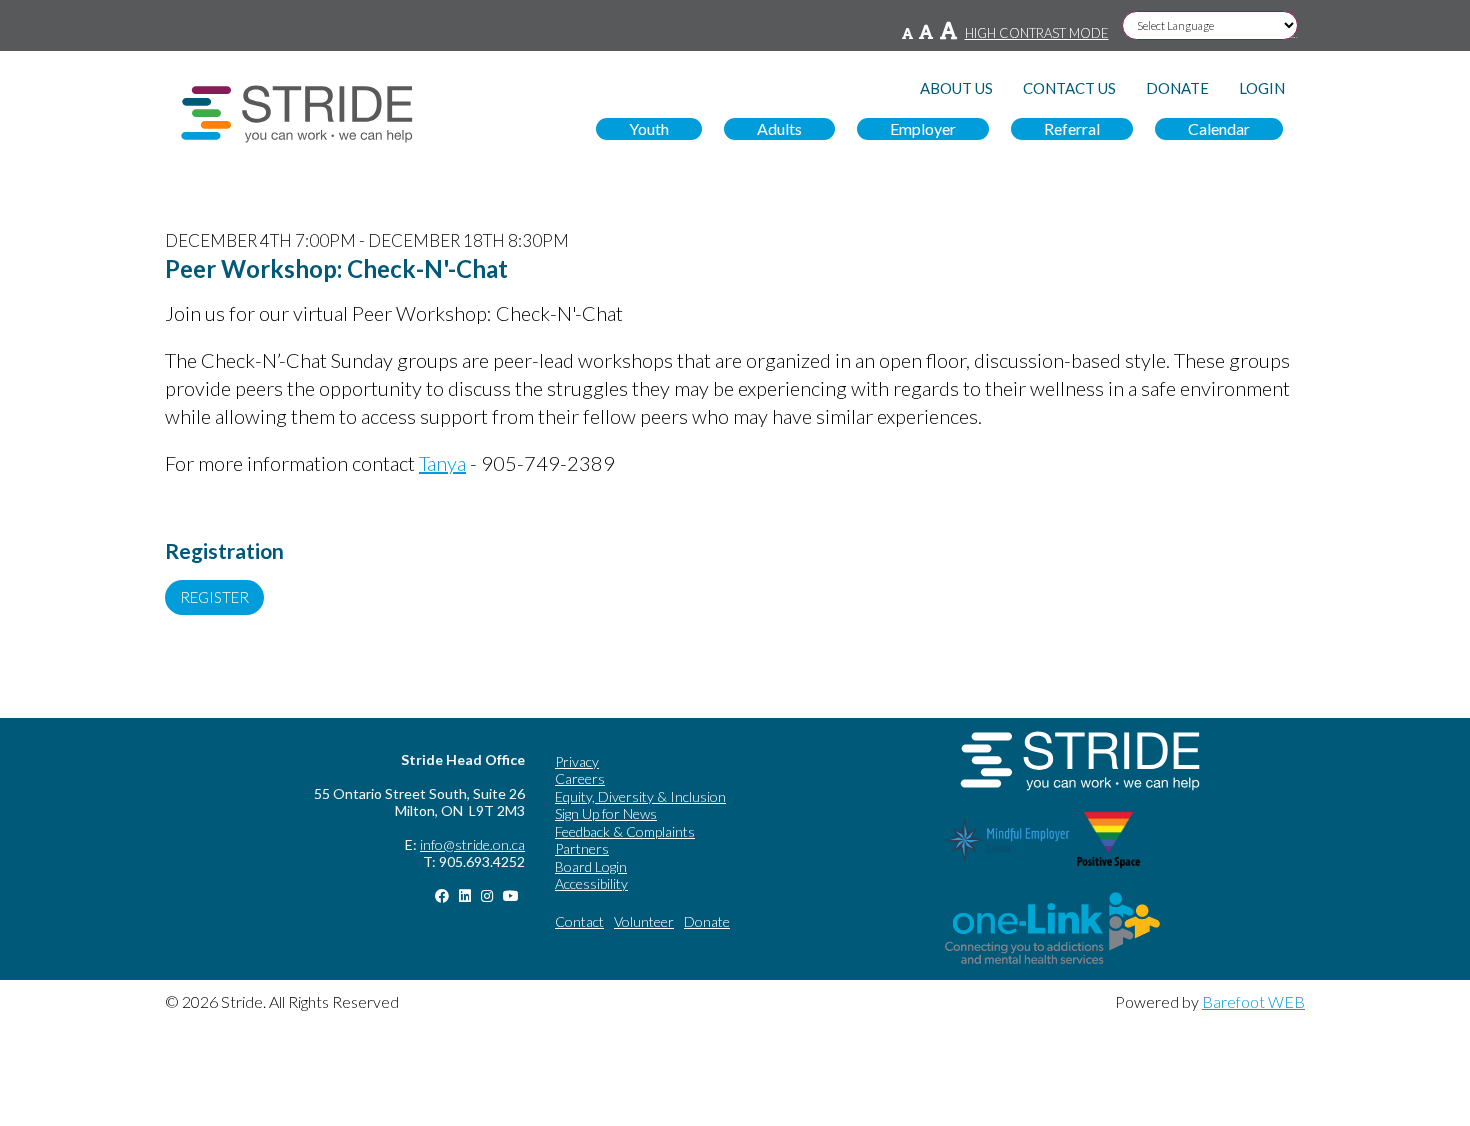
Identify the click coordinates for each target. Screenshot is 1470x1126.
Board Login (591, 866)
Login (1262, 88)
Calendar (1219, 128)
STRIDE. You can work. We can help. (296, 114)
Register (214, 597)
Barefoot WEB (1253, 1001)
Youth (649, 128)
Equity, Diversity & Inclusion (640, 796)
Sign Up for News (606, 813)
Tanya (442, 463)
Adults (779, 128)
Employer (923, 128)
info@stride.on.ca (472, 844)
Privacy (577, 761)
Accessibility (591, 883)
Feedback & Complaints (625, 831)
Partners (582, 848)
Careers (580, 778)
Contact (579, 921)
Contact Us (1069, 88)
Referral (1072, 128)
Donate (1177, 88)
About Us (956, 88)
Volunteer (644, 921)
